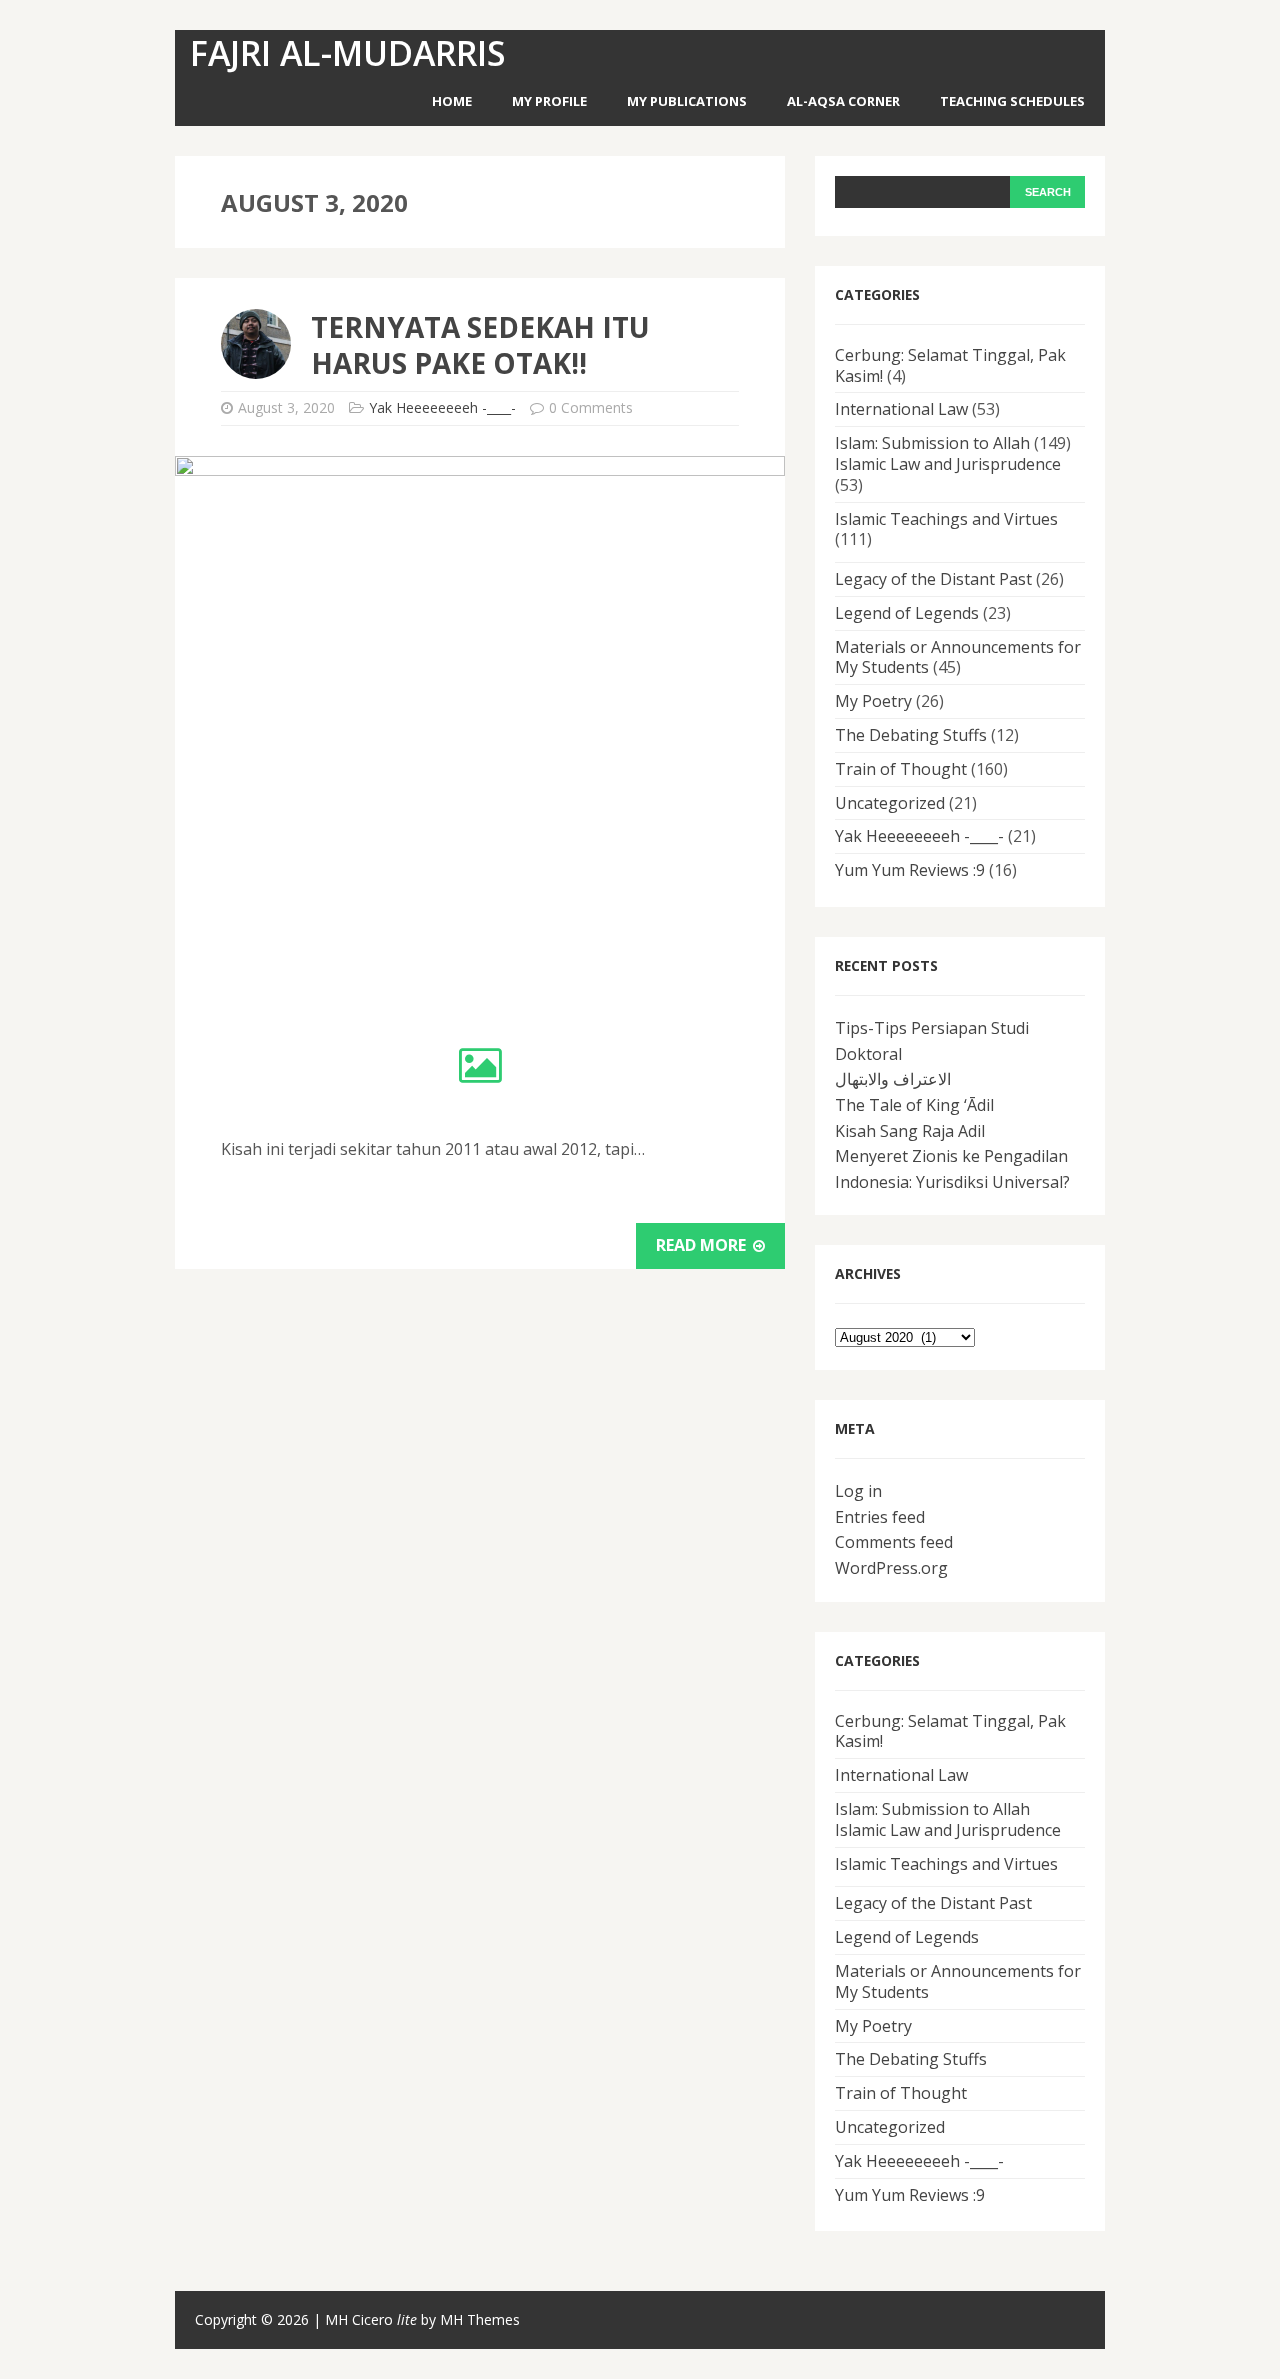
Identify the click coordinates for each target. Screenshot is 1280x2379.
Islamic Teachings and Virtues (946, 519)
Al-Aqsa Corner (843, 101)
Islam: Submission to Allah (932, 443)
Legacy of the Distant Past (933, 579)
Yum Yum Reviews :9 (910, 870)
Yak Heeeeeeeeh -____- (442, 407)
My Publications (687, 101)
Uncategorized (890, 803)
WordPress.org (891, 1568)
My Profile (549, 101)
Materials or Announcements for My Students (958, 657)
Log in (858, 1491)
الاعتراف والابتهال (893, 1079)
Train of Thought (901, 769)
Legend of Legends (907, 613)
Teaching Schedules (1012, 101)
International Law (901, 409)
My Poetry (873, 701)
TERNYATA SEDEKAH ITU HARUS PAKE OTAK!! (480, 345)
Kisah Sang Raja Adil (910, 1131)
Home (452, 101)
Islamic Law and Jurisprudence (948, 464)
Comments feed (894, 1542)
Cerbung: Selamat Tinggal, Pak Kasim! (950, 365)
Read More (703, 1245)
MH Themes (480, 2319)
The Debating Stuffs (911, 735)
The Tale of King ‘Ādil (914, 1105)
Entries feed (880, 1517)
